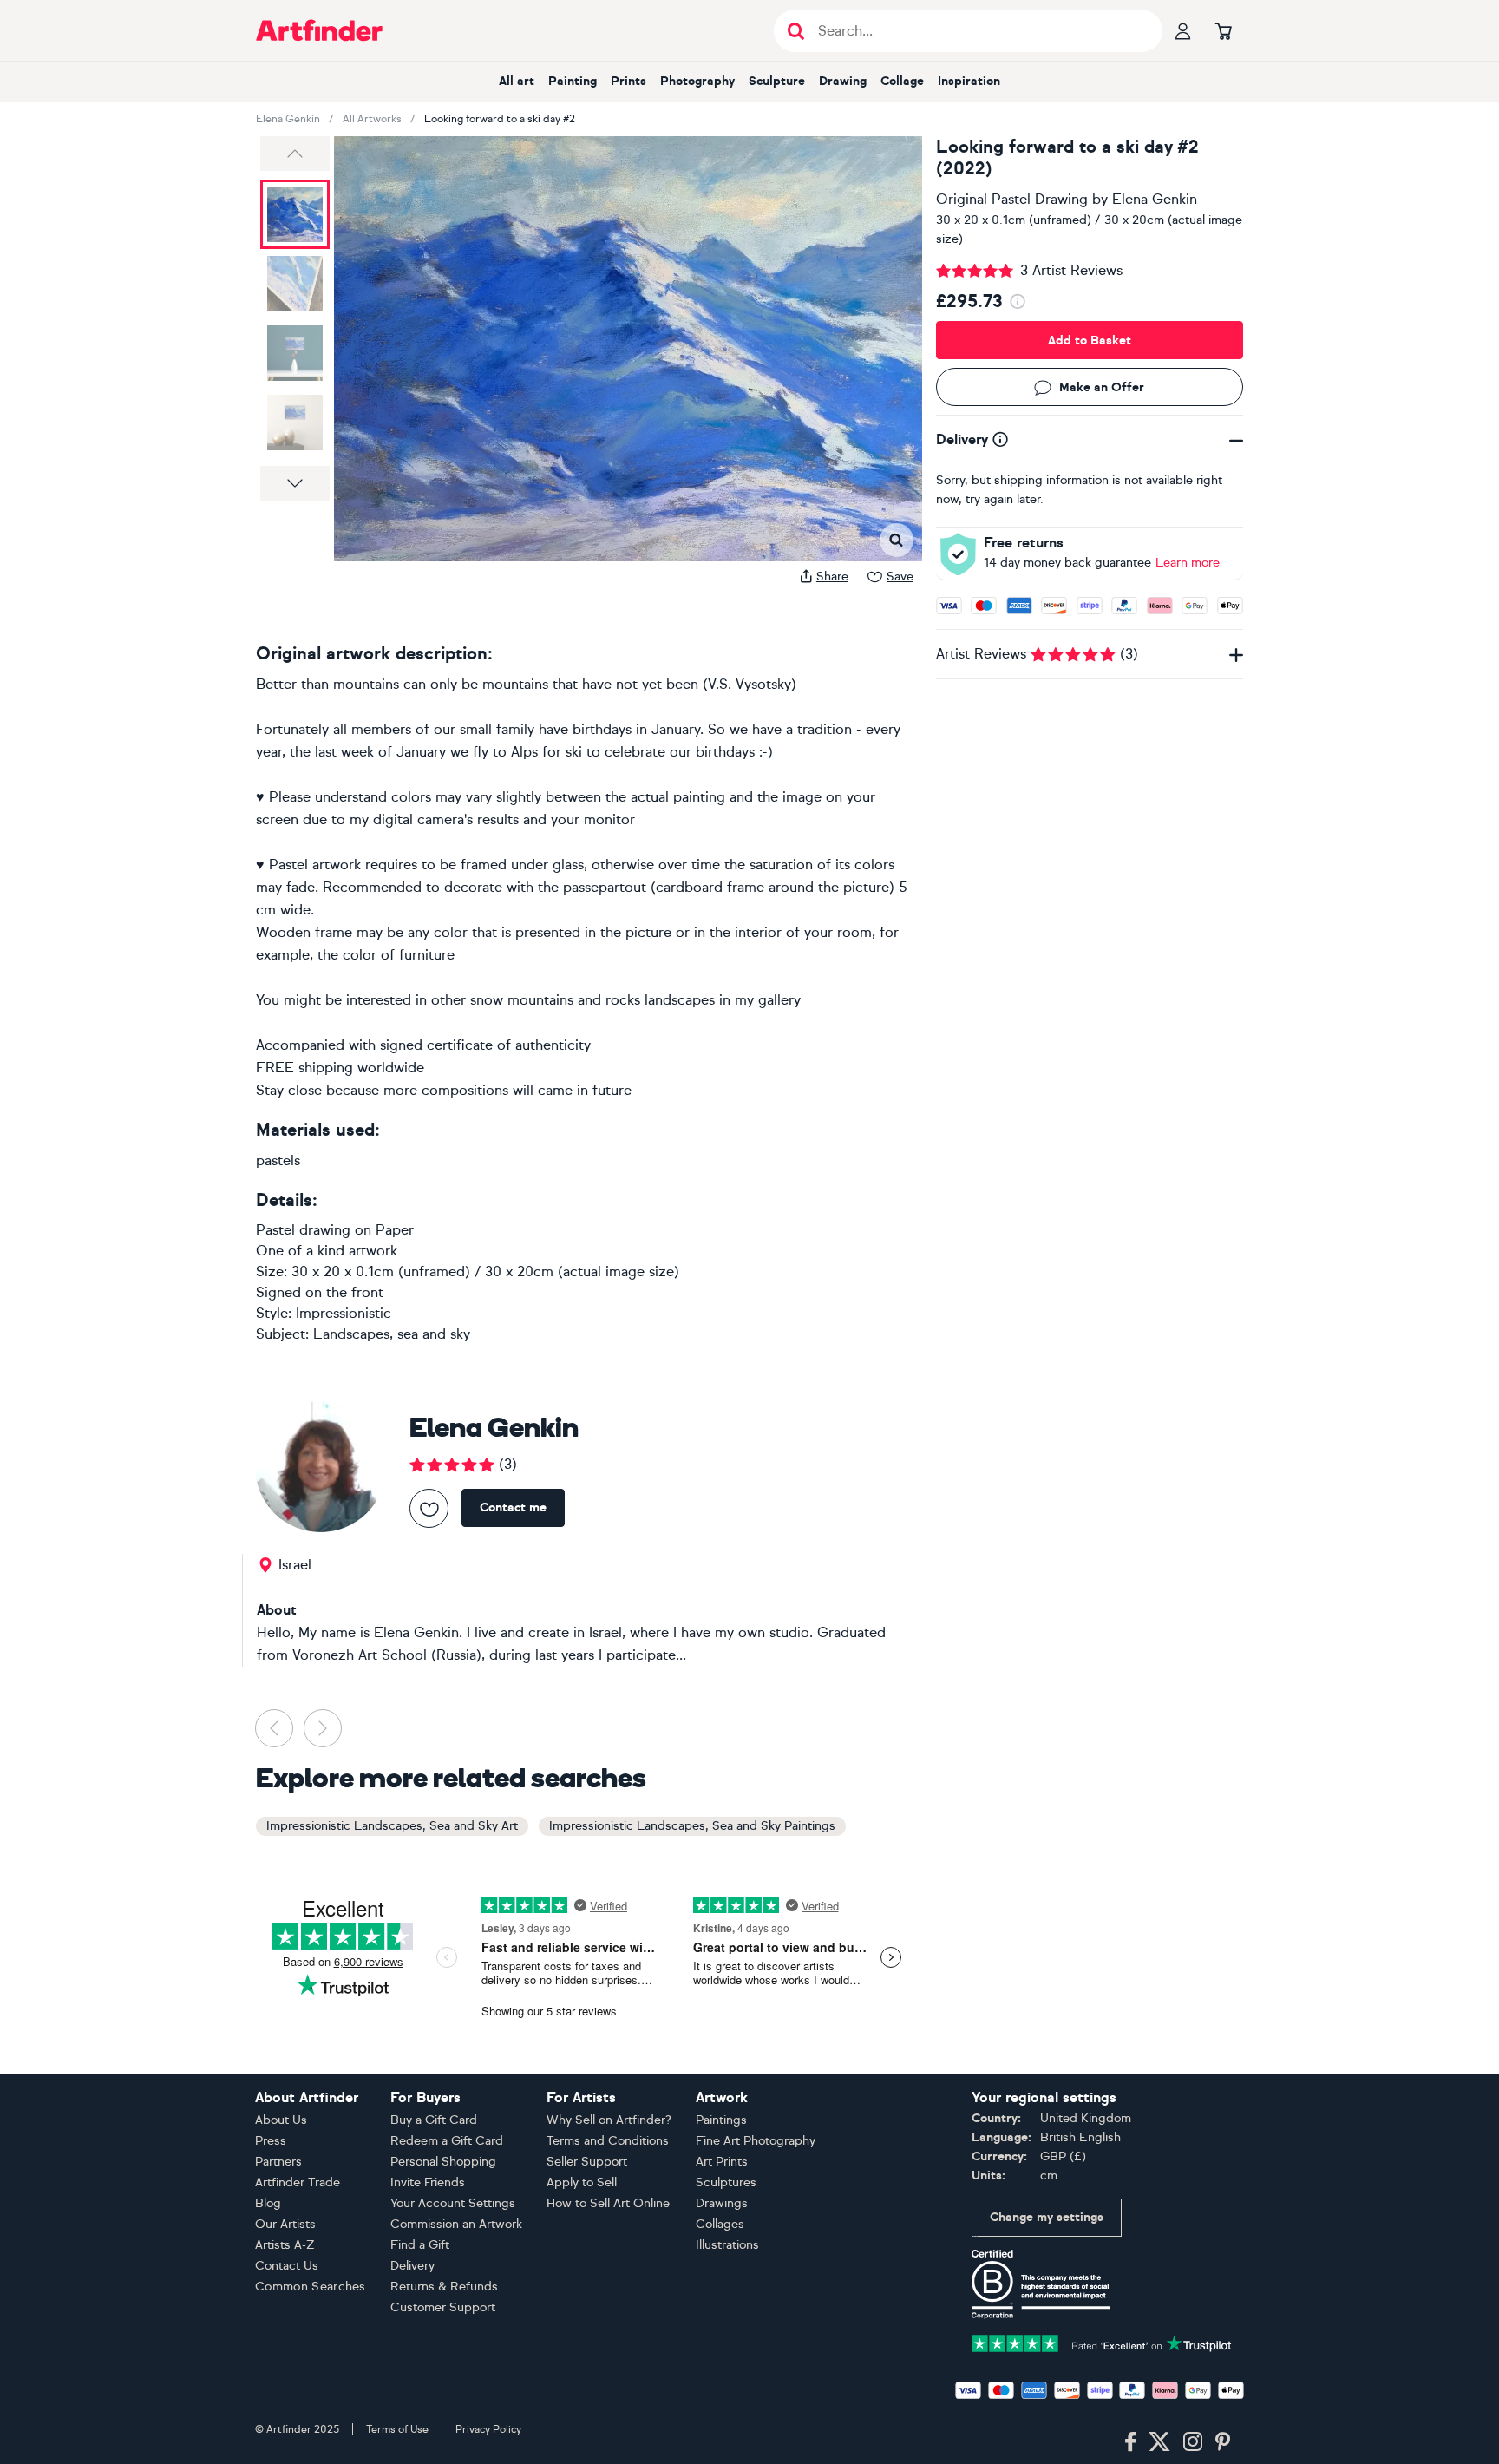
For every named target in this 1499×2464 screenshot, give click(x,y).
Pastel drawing (303, 1230)
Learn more (1188, 563)
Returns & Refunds (444, 2287)
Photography (697, 81)
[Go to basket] (1223, 30)
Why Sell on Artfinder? (609, 2120)
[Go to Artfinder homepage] (319, 30)
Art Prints (722, 2162)
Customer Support (443, 2307)
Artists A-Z (285, 2245)
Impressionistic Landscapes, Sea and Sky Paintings (692, 1826)
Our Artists (285, 2224)
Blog (268, 2203)
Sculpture (777, 81)
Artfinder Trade (298, 2182)
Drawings (722, 2203)
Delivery (412, 2266)
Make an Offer (1102, 387)
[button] (295, 154)
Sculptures (726, 2182)
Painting (573, 81)
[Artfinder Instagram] (1193, 2442)
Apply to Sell (582, 2182)
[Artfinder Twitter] (1159, 2442)
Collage (902, 81)
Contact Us (287, 2266)
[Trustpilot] (1102, 2342)
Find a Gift (420, 2245)
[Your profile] (1183, 30)
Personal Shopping (443, 2162)
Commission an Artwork (456, 2224)
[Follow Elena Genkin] (429, 1508)
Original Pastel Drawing (1012, 199)
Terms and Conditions (608, 2141)
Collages (720, 2224)
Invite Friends (428, 2182)
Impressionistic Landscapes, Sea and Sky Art (392, 1826)
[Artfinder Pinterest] (1223, 2442)
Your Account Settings (453, 2203)
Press (271, 2141)
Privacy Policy (488, 2429)
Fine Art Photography (756, 2141)
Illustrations (727, 2245)
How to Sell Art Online (608, 2203)
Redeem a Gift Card (447, 2141)
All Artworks (372, 119)
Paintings (721, 2120)
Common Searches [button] (311, 2287)
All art (517, 81)
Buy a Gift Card (434, 2120)
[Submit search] (796, 31)
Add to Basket (1090, 341)
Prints (628, 81)
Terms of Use (397, 2429)
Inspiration (969, 81)
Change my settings (1047, 2217)
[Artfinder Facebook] (1130, 2442)
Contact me (513, 1507)
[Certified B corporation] (1041, 2283)
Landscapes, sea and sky (392, 1334)
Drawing (843, 81)
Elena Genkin (288, 119)
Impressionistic (344, 1313)
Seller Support (587, 2162)
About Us (281, 2120)
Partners (278, 2162)
